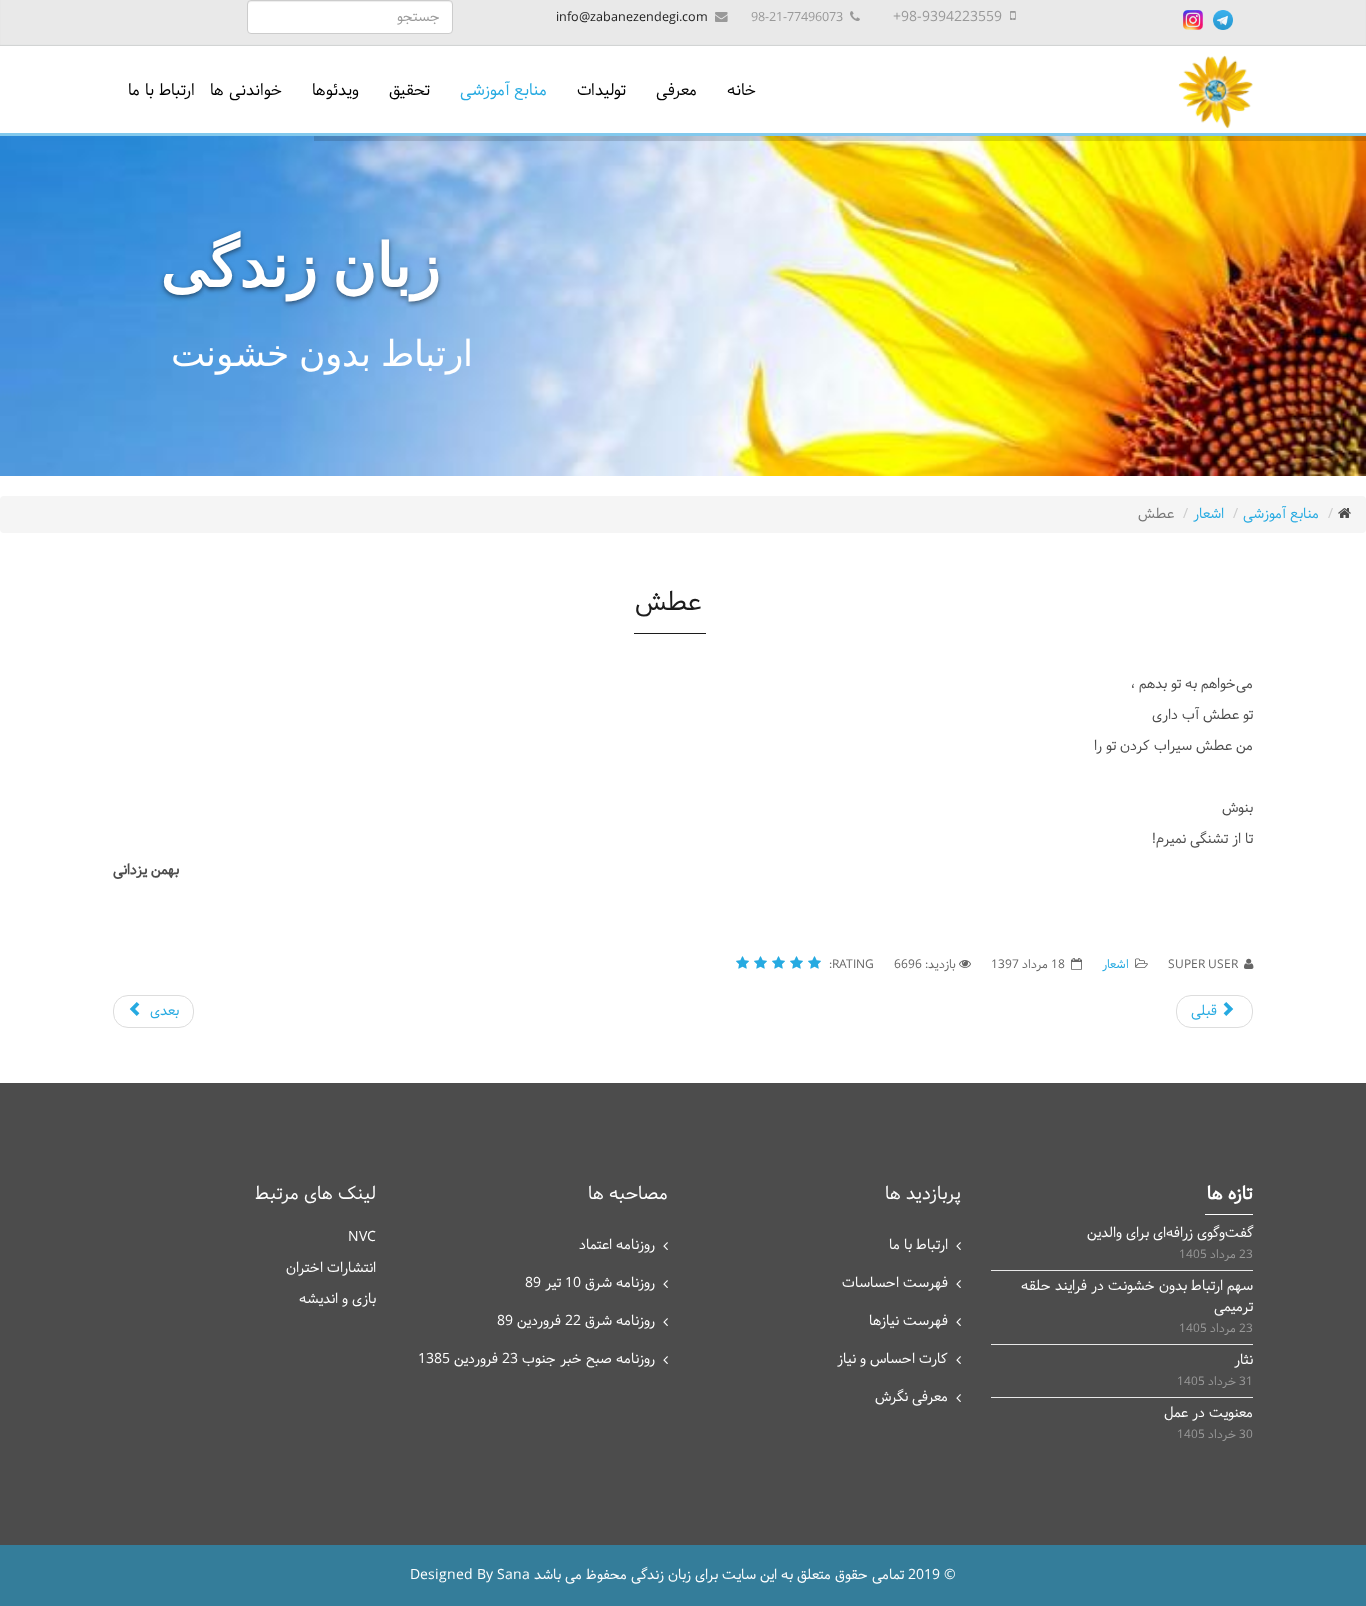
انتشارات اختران (331, 1268)
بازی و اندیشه (337, 1299)
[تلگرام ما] (1223, 20)
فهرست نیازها (908, 1321)
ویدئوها (335, 90)
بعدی (162, 1011)
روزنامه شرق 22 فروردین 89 (576, 1321)
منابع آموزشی (503, 90)
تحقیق (409, 90)
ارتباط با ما (161, 90)
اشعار (1208, 514)
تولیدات (601, 90)
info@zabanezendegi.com (632, 17)
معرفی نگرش (911, 1397)
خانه (741, 90)
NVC (362, 1237)
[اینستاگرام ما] (1193, 20)
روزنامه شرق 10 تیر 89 (590, 1283)
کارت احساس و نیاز (892, 1359)
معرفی (676, 90)
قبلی (1206, 1011)
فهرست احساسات (895, 1283)
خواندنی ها (246, 90)
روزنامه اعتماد (617, 1245)
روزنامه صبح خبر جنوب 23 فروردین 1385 (536, 1359)
